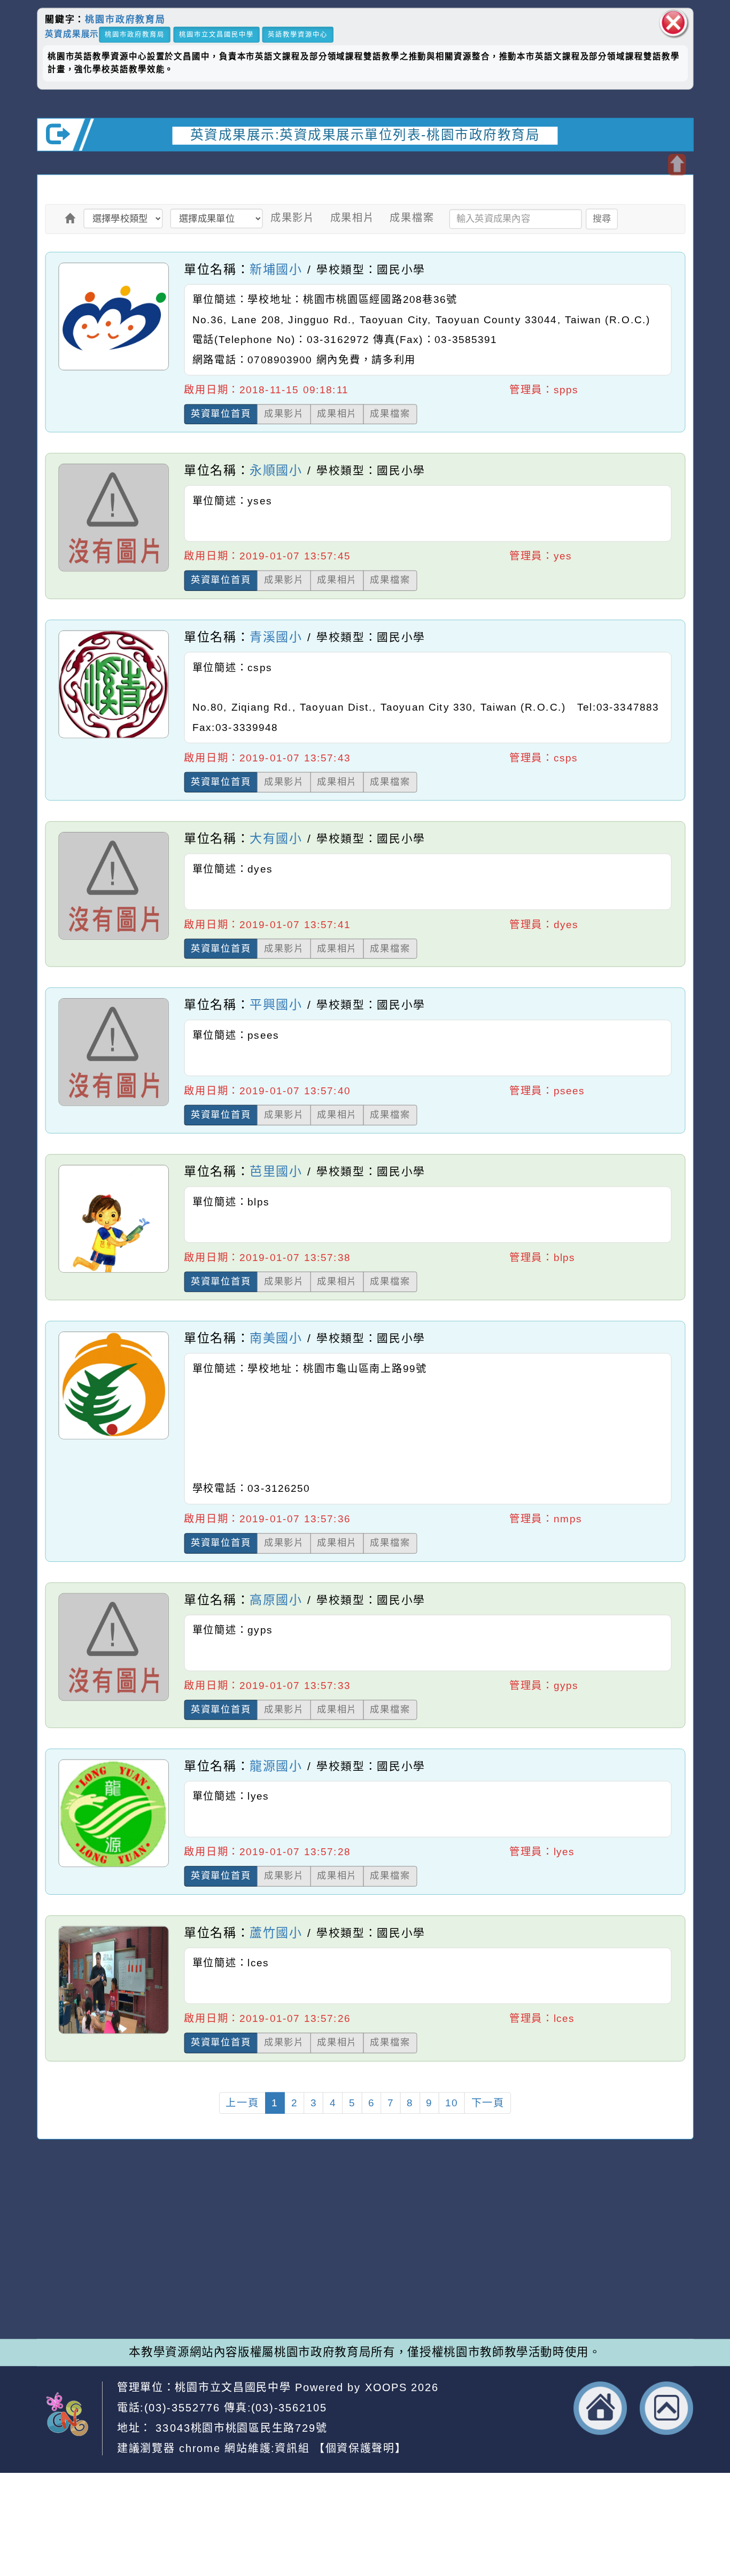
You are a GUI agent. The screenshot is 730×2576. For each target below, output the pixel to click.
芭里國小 (276, 1171)
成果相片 (352, 217)
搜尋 (602, 218)
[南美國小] (114, 1439)
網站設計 (198, 2286)
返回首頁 (601, 2408)
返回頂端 (667, 2408)
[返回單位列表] (71, 218)
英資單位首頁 (221, 414)
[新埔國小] (114, 369)
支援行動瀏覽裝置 (491, 2253)
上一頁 (242, 2103)
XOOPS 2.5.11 (244, 2270)
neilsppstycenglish (247, 2237)
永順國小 (276, 470)
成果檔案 (412, 217)
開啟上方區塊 (677, 165)
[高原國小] (114, 1700)
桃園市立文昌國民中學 (216, 34)
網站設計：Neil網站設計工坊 (77, 2273)
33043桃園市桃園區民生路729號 (240, 2427)
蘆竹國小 (276, 1933)
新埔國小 (276, 269)
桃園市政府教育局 (125, 20)
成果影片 (293, 217)
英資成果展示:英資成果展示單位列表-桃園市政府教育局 (365, 135)
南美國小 (276, 1338)
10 (452, 2103)
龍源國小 (276, 1766)
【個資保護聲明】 (360, 2448)
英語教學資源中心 (298, 34)
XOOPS (386, 2387)
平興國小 (276, 1005)
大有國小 (276, 838)
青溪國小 (276, 637)
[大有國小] (114, 939)
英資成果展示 (72, 34)
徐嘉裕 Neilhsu (277, 2302)
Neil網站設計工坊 (272, 2286)
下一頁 (488, 2103)
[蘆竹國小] (114, 2033)
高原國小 (276, 1599)
